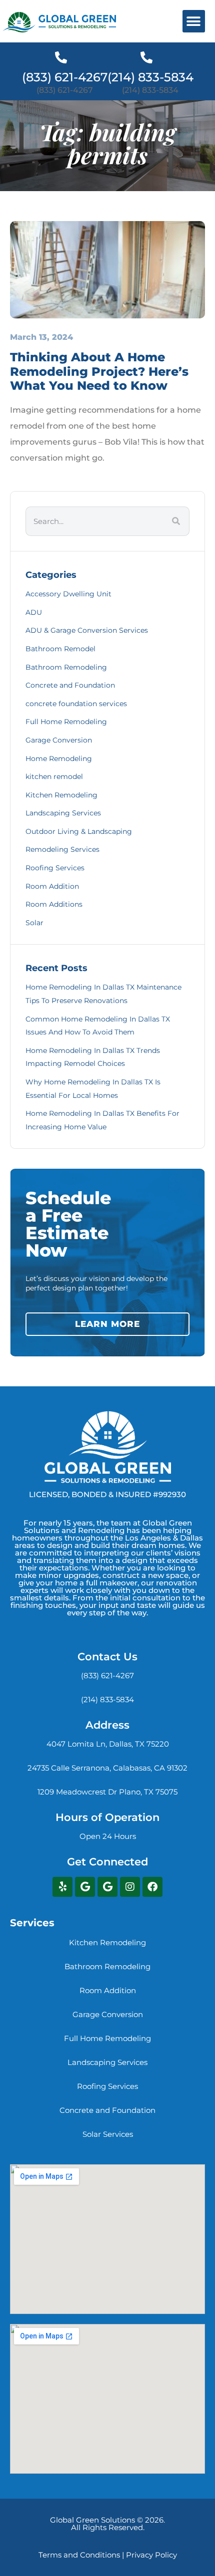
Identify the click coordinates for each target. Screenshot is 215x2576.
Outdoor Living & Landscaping (79, 831)
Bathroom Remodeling (66, 667)
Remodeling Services (62, 849)
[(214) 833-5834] (146, 57)
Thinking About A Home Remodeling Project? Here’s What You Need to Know (99, 372)
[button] (194, 21)
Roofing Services (55, 868)
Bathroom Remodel (60, 649)
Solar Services (108, 2134)
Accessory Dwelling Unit (68, 594)
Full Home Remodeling (66, 722)
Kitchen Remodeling (61, 795)
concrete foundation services (76, 704)
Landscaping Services (63, 813)
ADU (34, 612)
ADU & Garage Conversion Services (87, 630)
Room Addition (52, 886)
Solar (34, 923)
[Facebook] (152, 1887)
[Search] (175, 521)
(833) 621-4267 (65, 77)
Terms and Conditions (79, 2555)
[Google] (85, 1887)
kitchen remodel (54, 776)
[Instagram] (130, 1887)
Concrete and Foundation (70, 685)
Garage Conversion (59, 740)
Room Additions (54, 904)
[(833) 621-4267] (61, 57)
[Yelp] (62, 1887)
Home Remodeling (59, 759)
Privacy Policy (151, 2555)
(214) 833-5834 (150, 77)
